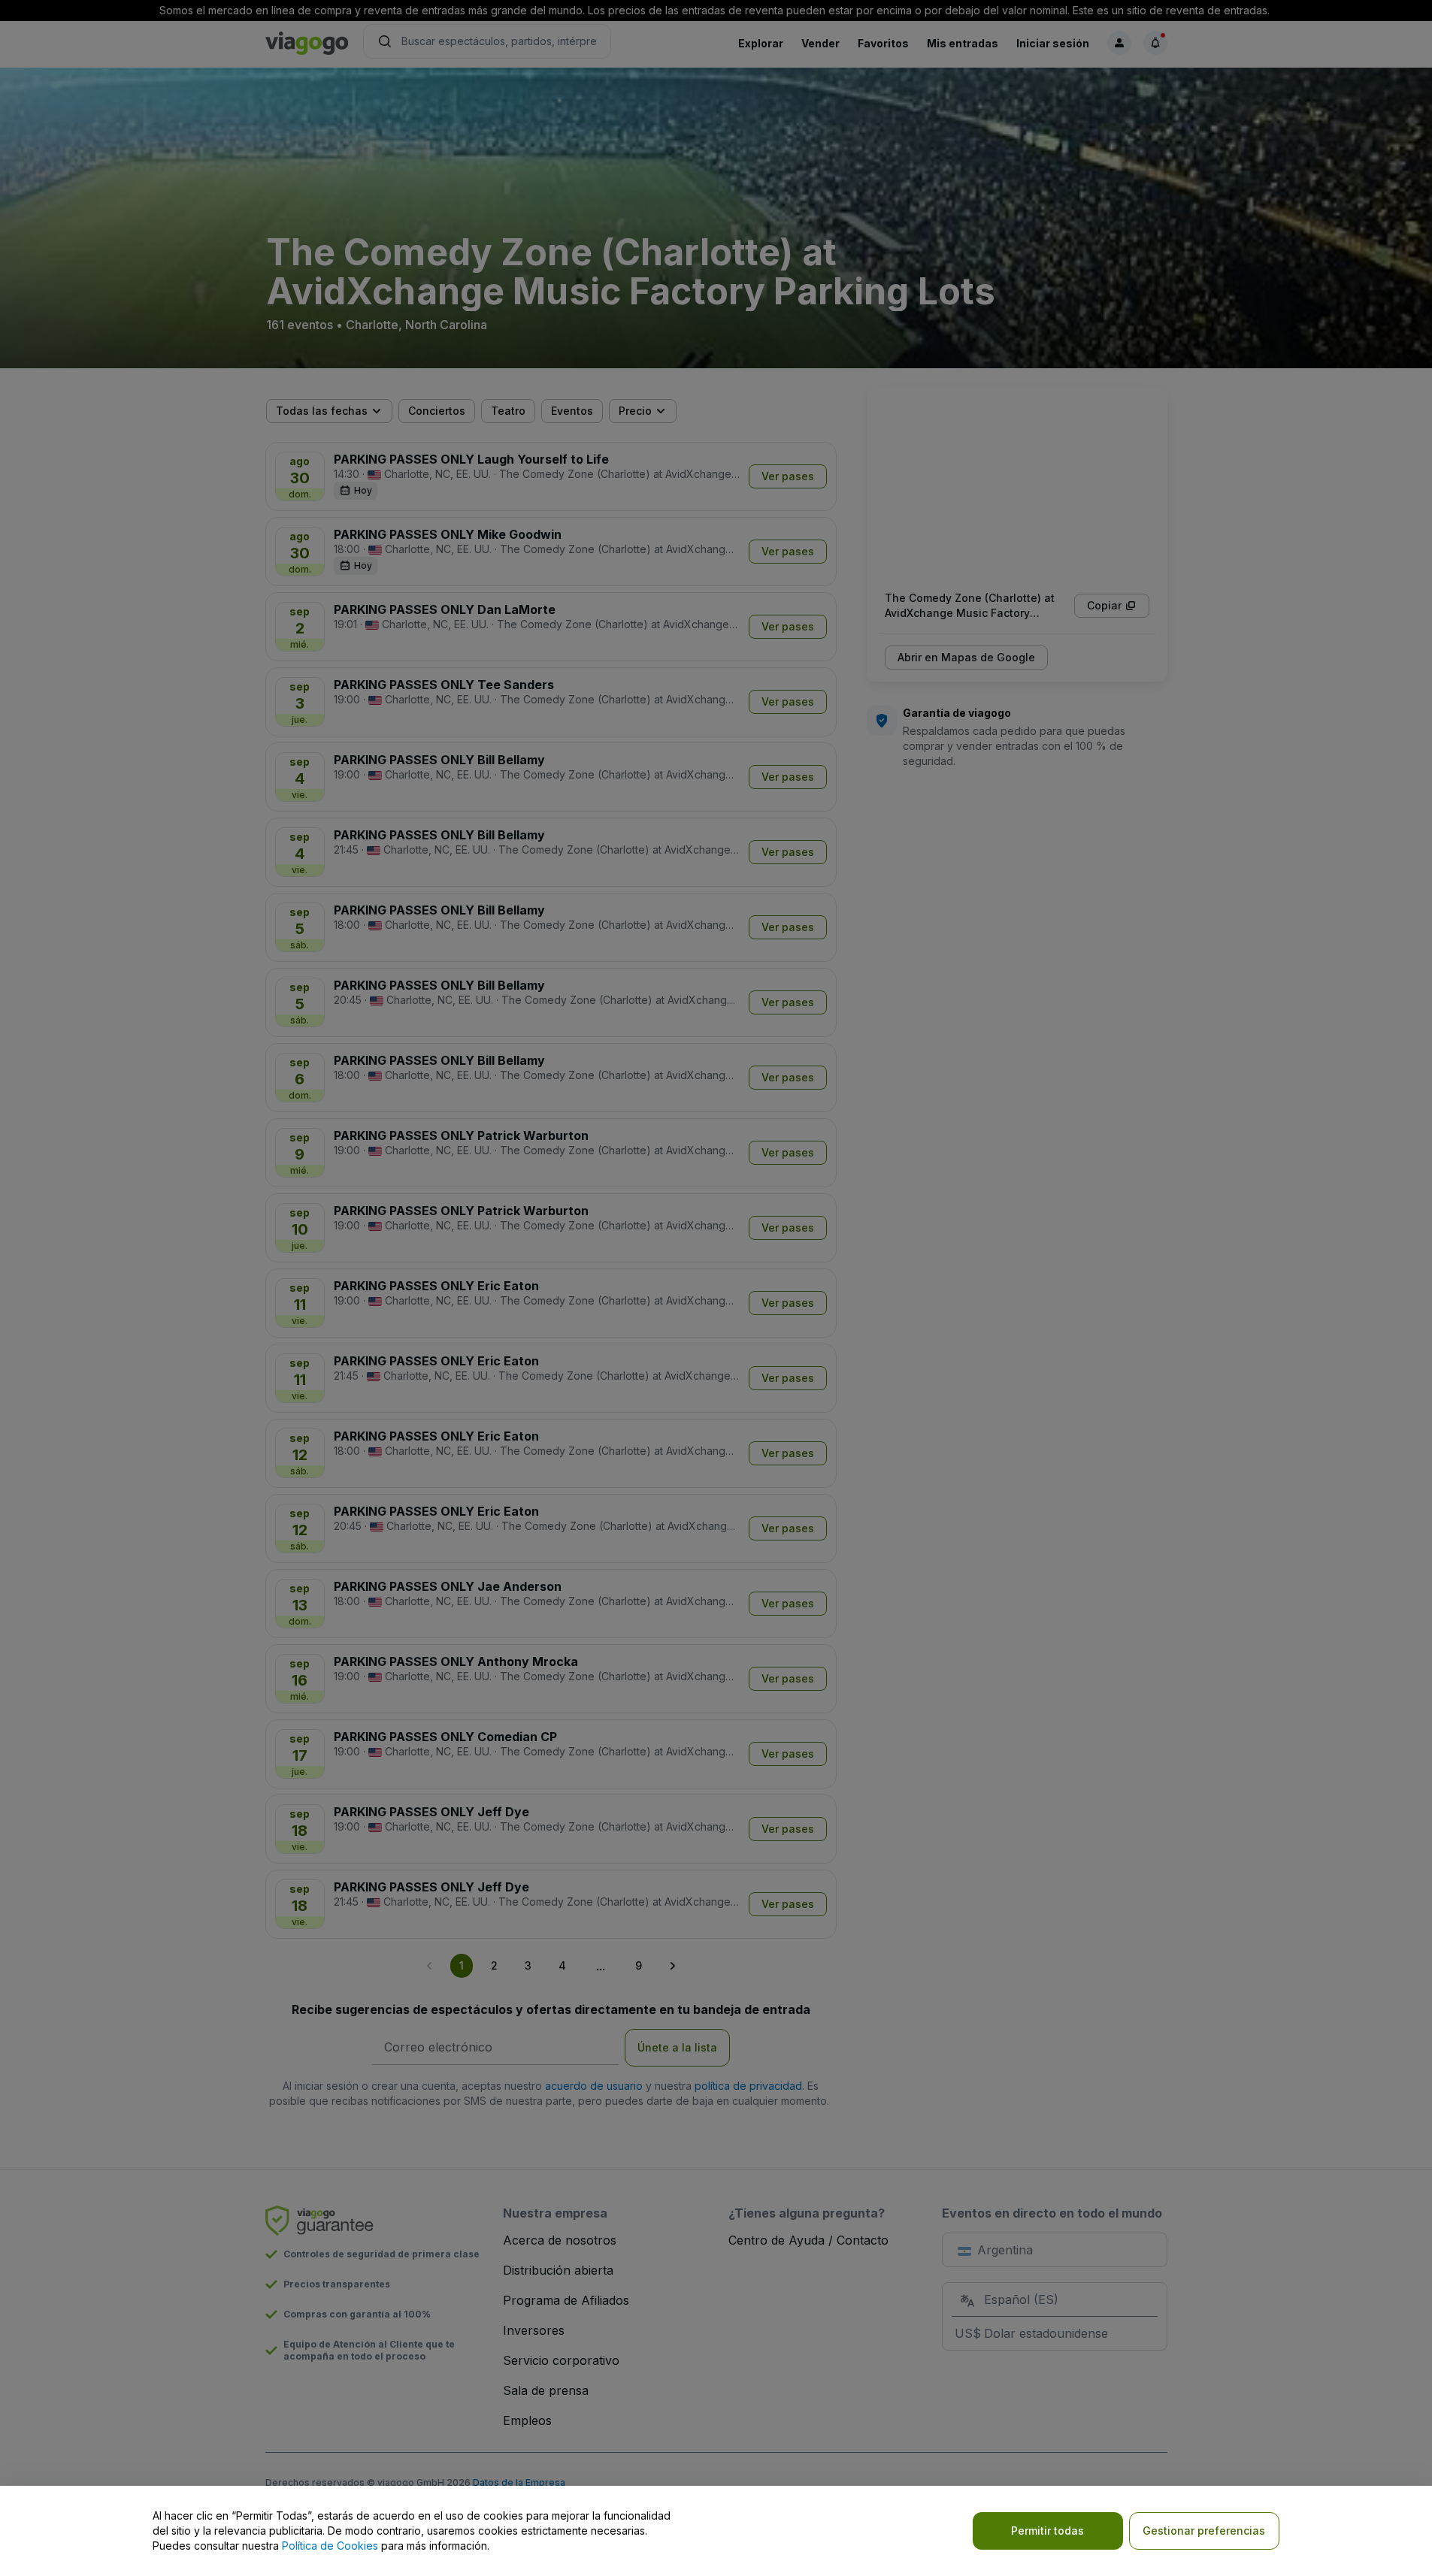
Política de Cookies (330, 2546)
